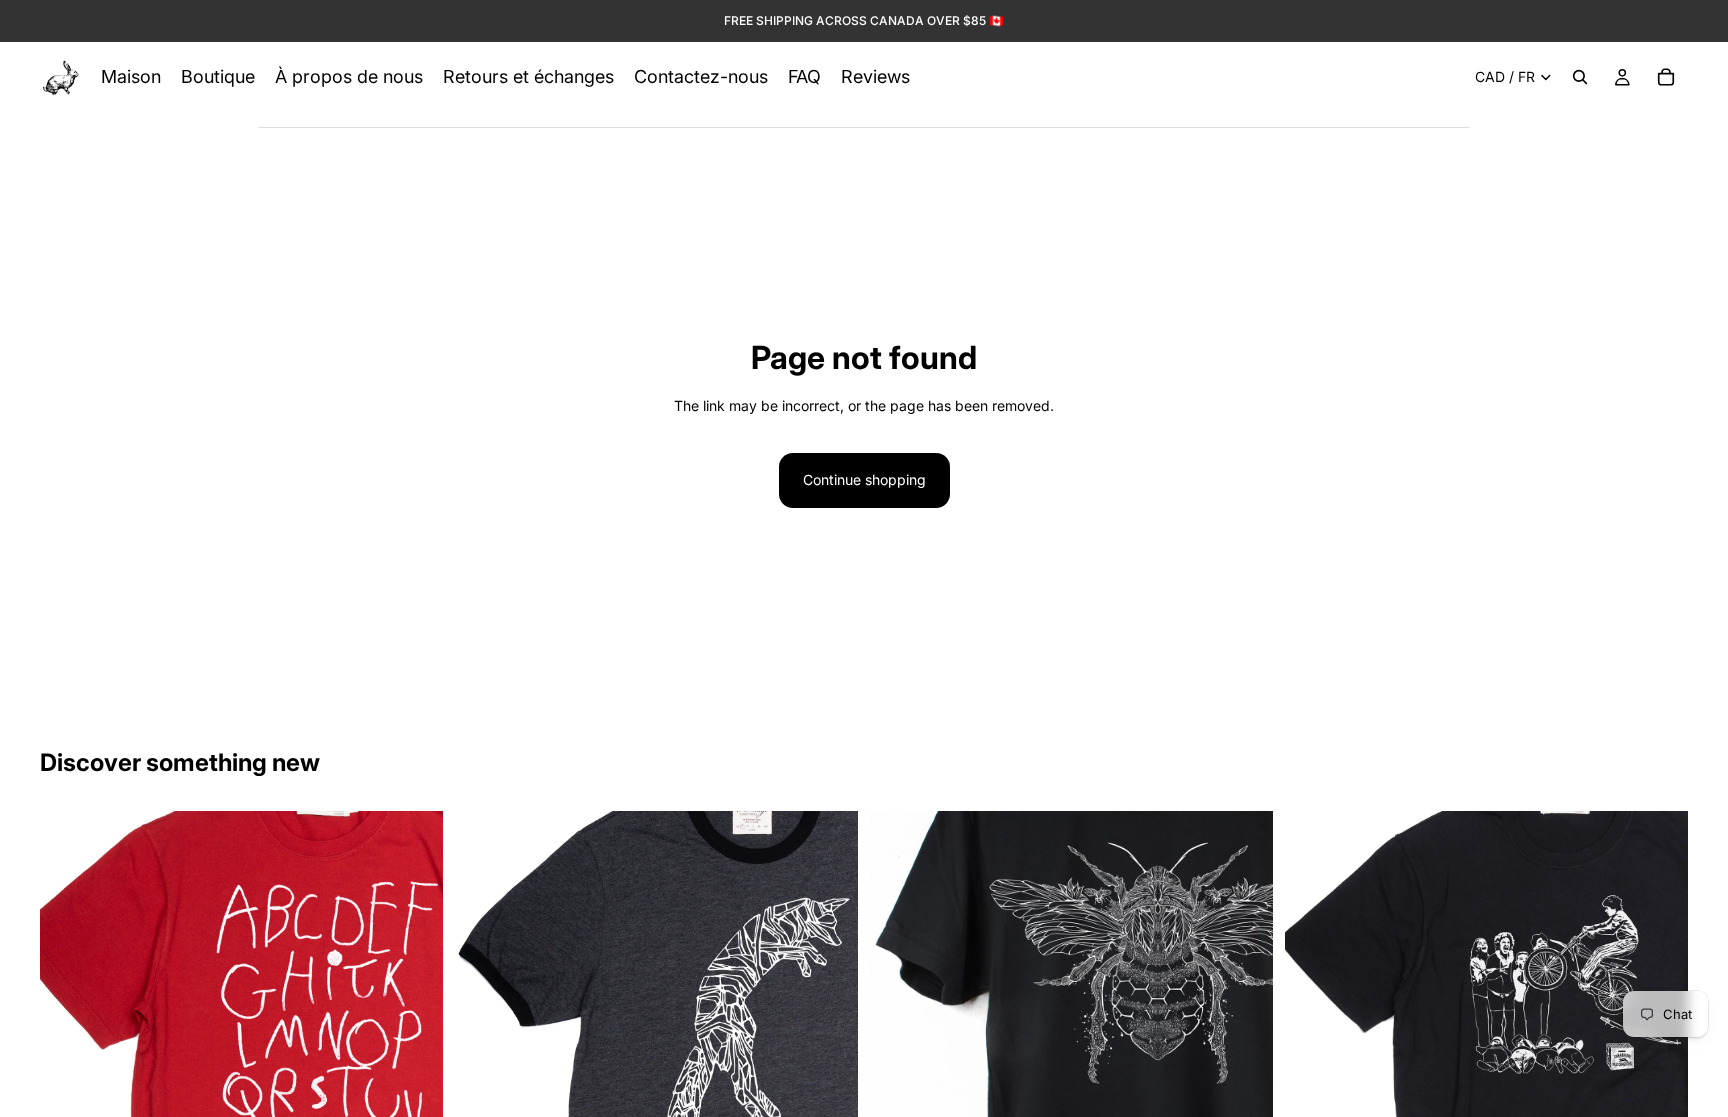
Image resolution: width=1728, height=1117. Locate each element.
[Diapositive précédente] (70, 1012)
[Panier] (1666, 77)
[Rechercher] (1580, 77)
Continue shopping (864, 479)
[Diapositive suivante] (413, 1012)
